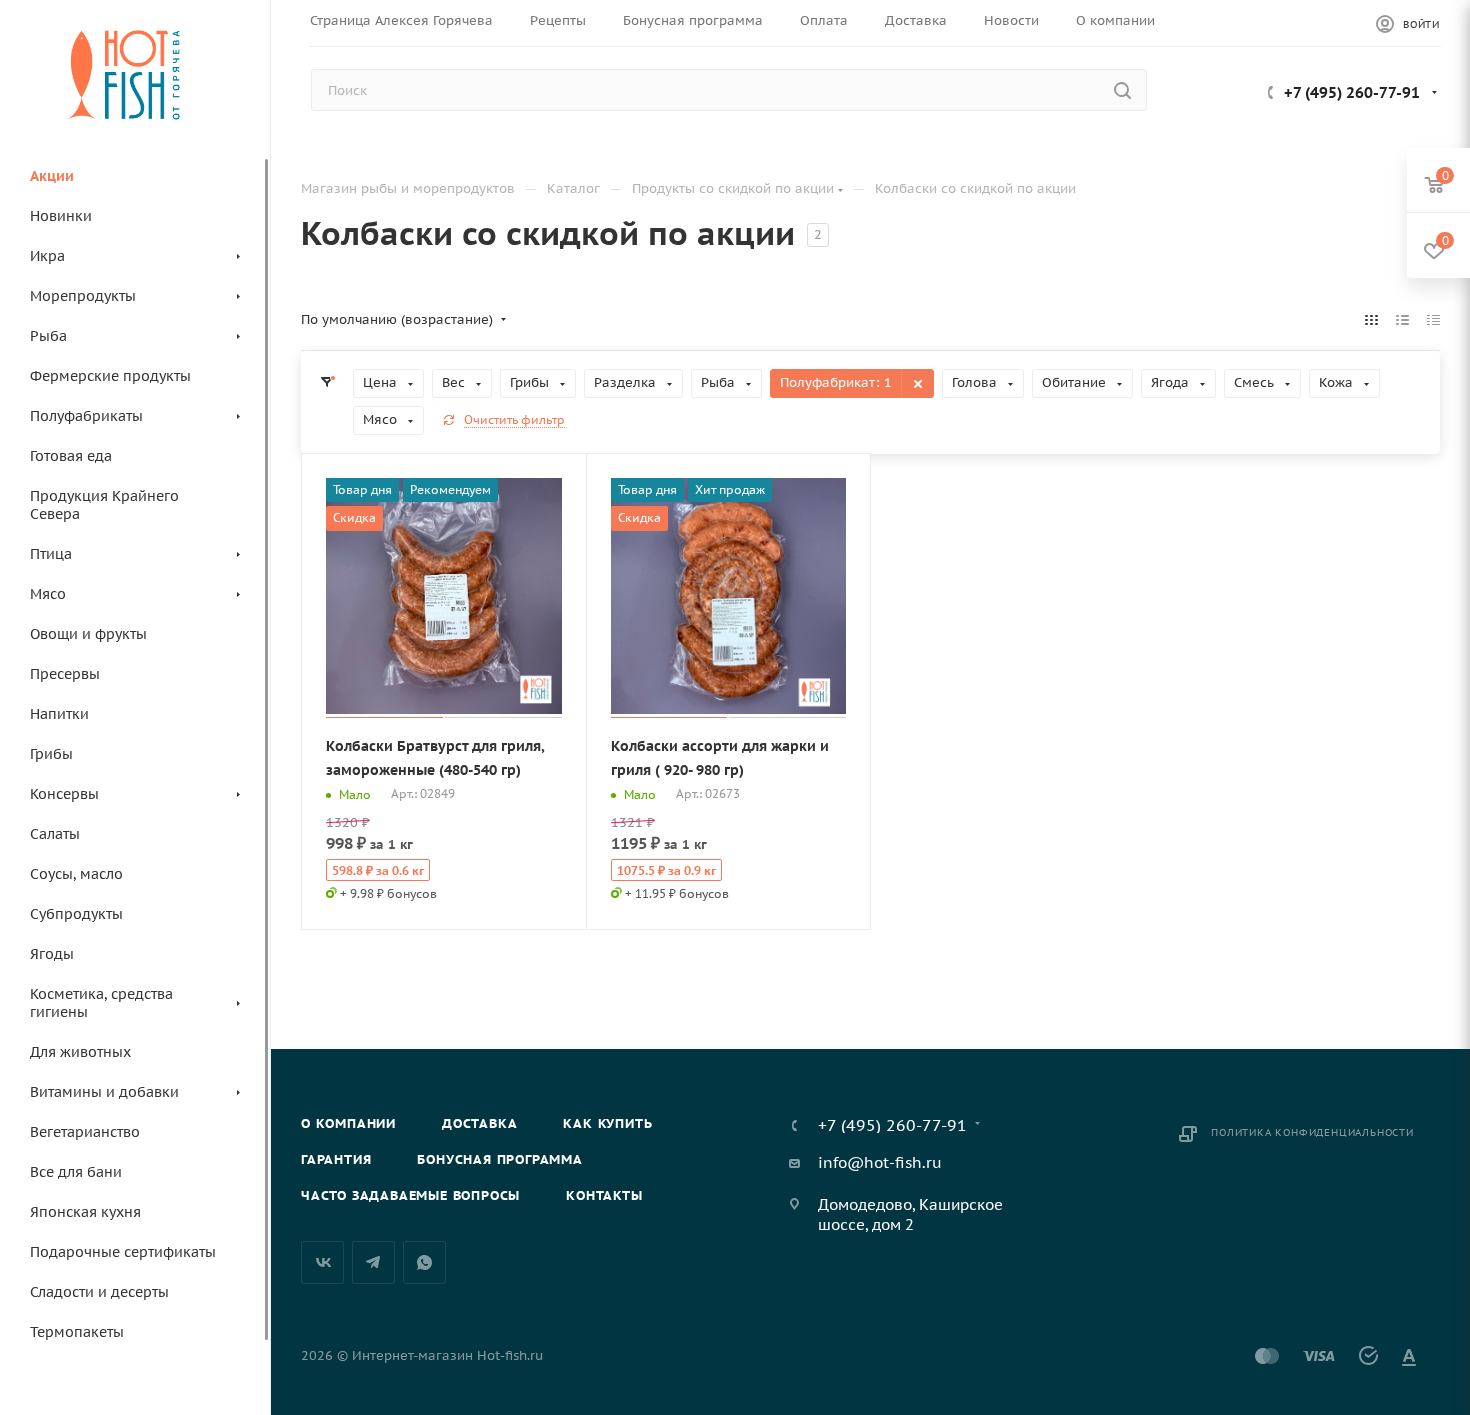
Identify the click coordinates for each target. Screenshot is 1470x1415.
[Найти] (1122, 90)
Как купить (607, 1123)
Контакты (604, 1195)
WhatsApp (424, 1262)
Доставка (479, 1123)
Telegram (373, 1262)
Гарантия (336, 1159)
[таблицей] (1433, 320)
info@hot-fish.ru (880, 1162)
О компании (348, 1123)
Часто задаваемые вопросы (410, 1195)
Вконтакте (322, 1262)
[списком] (1402, 320)
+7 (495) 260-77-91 (1352, 92)
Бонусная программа (499, 1159)
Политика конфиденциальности (1312, 1132)
